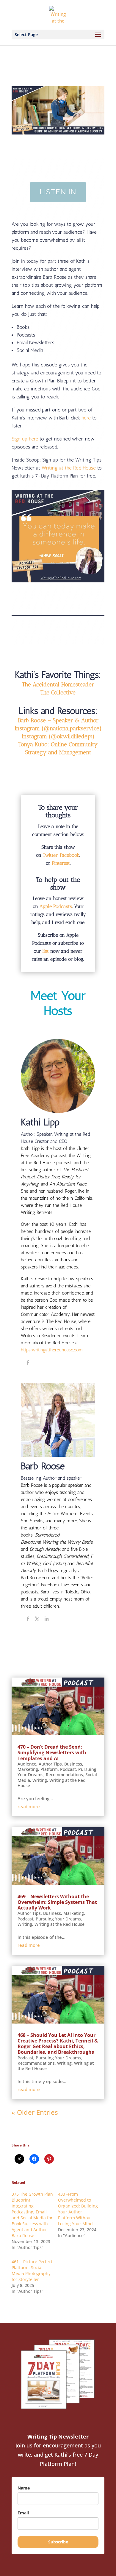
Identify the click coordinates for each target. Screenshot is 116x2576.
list (46, 951)
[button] (58, 728)
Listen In (58, 192)
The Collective (58, 692)
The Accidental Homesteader (58, 684)
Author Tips (50, 1764)
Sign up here (25, 439)
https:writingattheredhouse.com (52, 1350)
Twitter (50, 855)
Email (23, 2513)
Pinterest (61, 863)
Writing (40, 1780)
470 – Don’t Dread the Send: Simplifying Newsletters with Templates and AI (52, 1752)
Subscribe (58, 2542)
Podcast (68, 1769)
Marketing (28, 1769)
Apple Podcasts (56, 906)
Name (24, 2488)
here (86, 418)
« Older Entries (35, 2112)
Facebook (70, 855)
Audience (27, 1764)
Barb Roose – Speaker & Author (58, 720)
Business (73, 1764)
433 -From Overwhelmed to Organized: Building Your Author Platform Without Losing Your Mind (78, 2209)
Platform (49, 1769)
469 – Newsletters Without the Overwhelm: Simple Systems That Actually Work (57, 1902)
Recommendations (64, 1775)
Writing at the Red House (69, 468)
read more (29, 1806)
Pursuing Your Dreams (58, 1919)
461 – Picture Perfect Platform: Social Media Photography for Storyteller (32, 2270)
